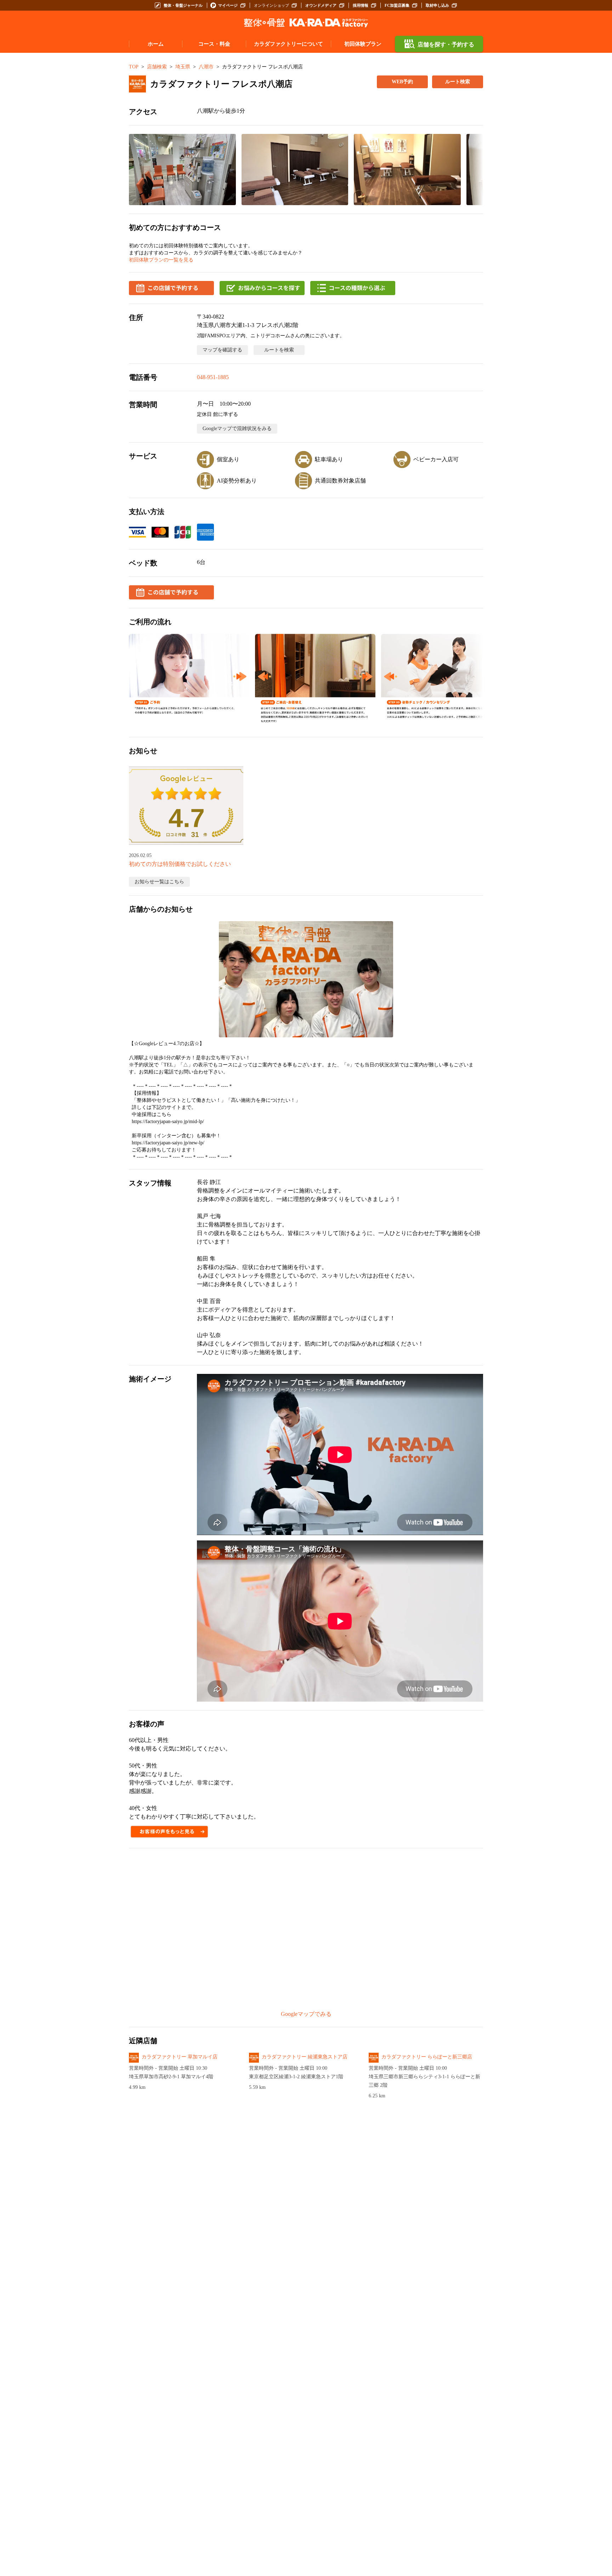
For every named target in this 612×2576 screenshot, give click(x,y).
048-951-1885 (213, 377)
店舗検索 (157, 67)
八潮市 (206, 67)
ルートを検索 (279, 350)
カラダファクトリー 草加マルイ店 (180, 2057)
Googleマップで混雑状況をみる (237, 429)
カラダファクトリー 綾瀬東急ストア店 (305, 2057)
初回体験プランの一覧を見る (161, 260)
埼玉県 (183, 67)
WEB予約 (402, 82)
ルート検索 (458, 82)
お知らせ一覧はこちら (159, 882)
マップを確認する (222, 350)
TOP (134, 67)
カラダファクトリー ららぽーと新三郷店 (427, 2057)
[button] (182, 170)
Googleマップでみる (306, 2014)
